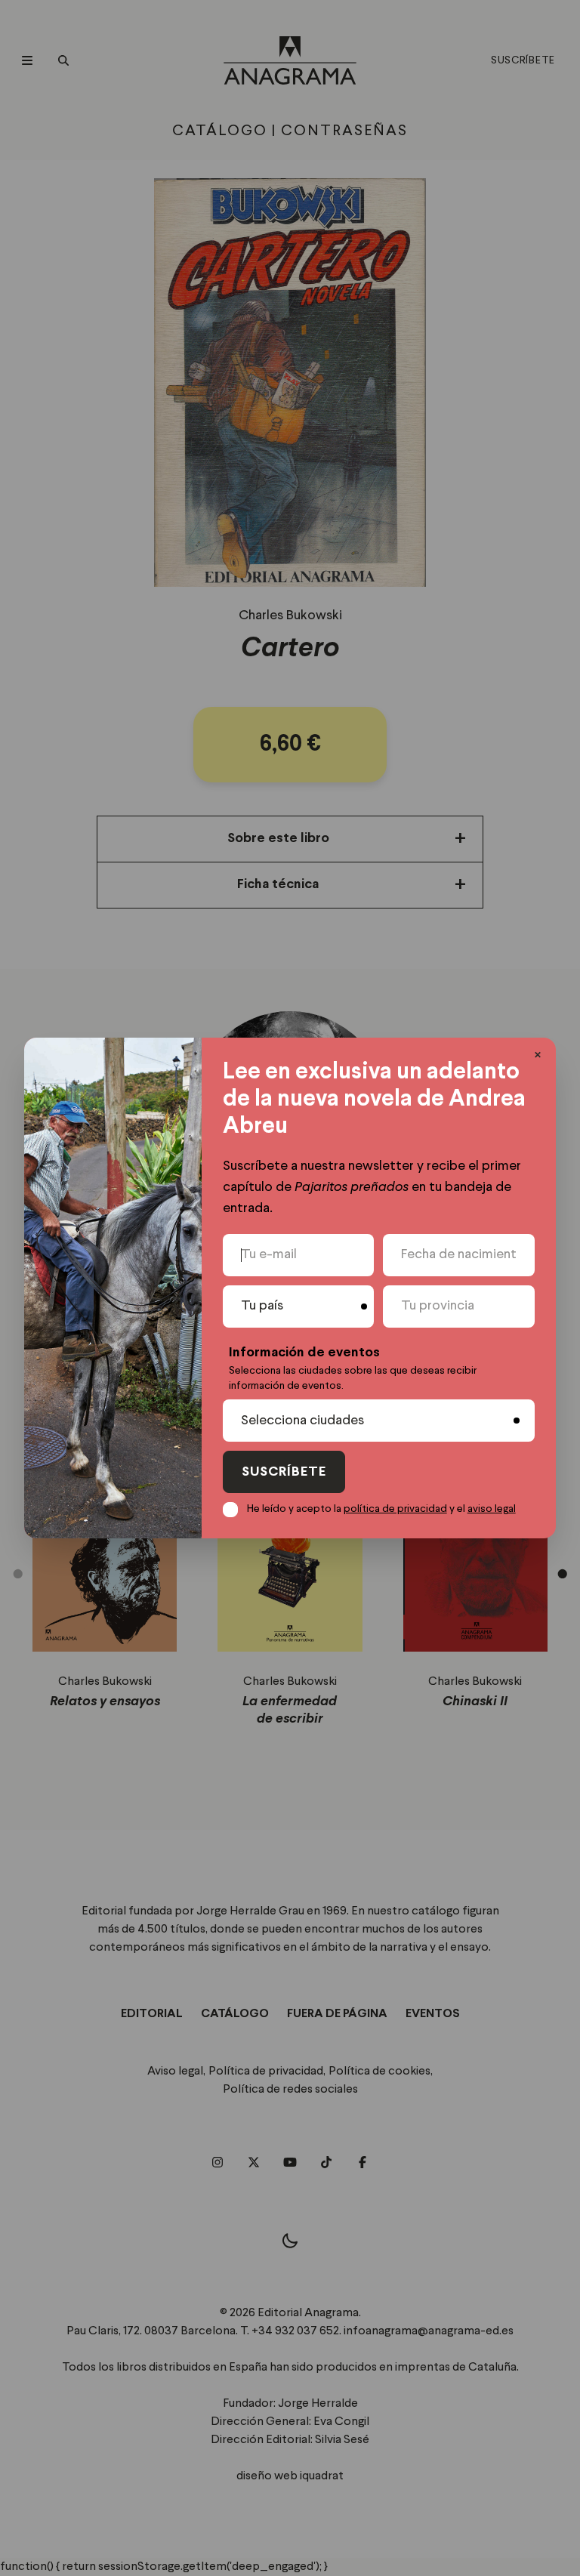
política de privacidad (395, 1509)
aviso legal (492, 1509)
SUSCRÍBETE (284, 1472)
